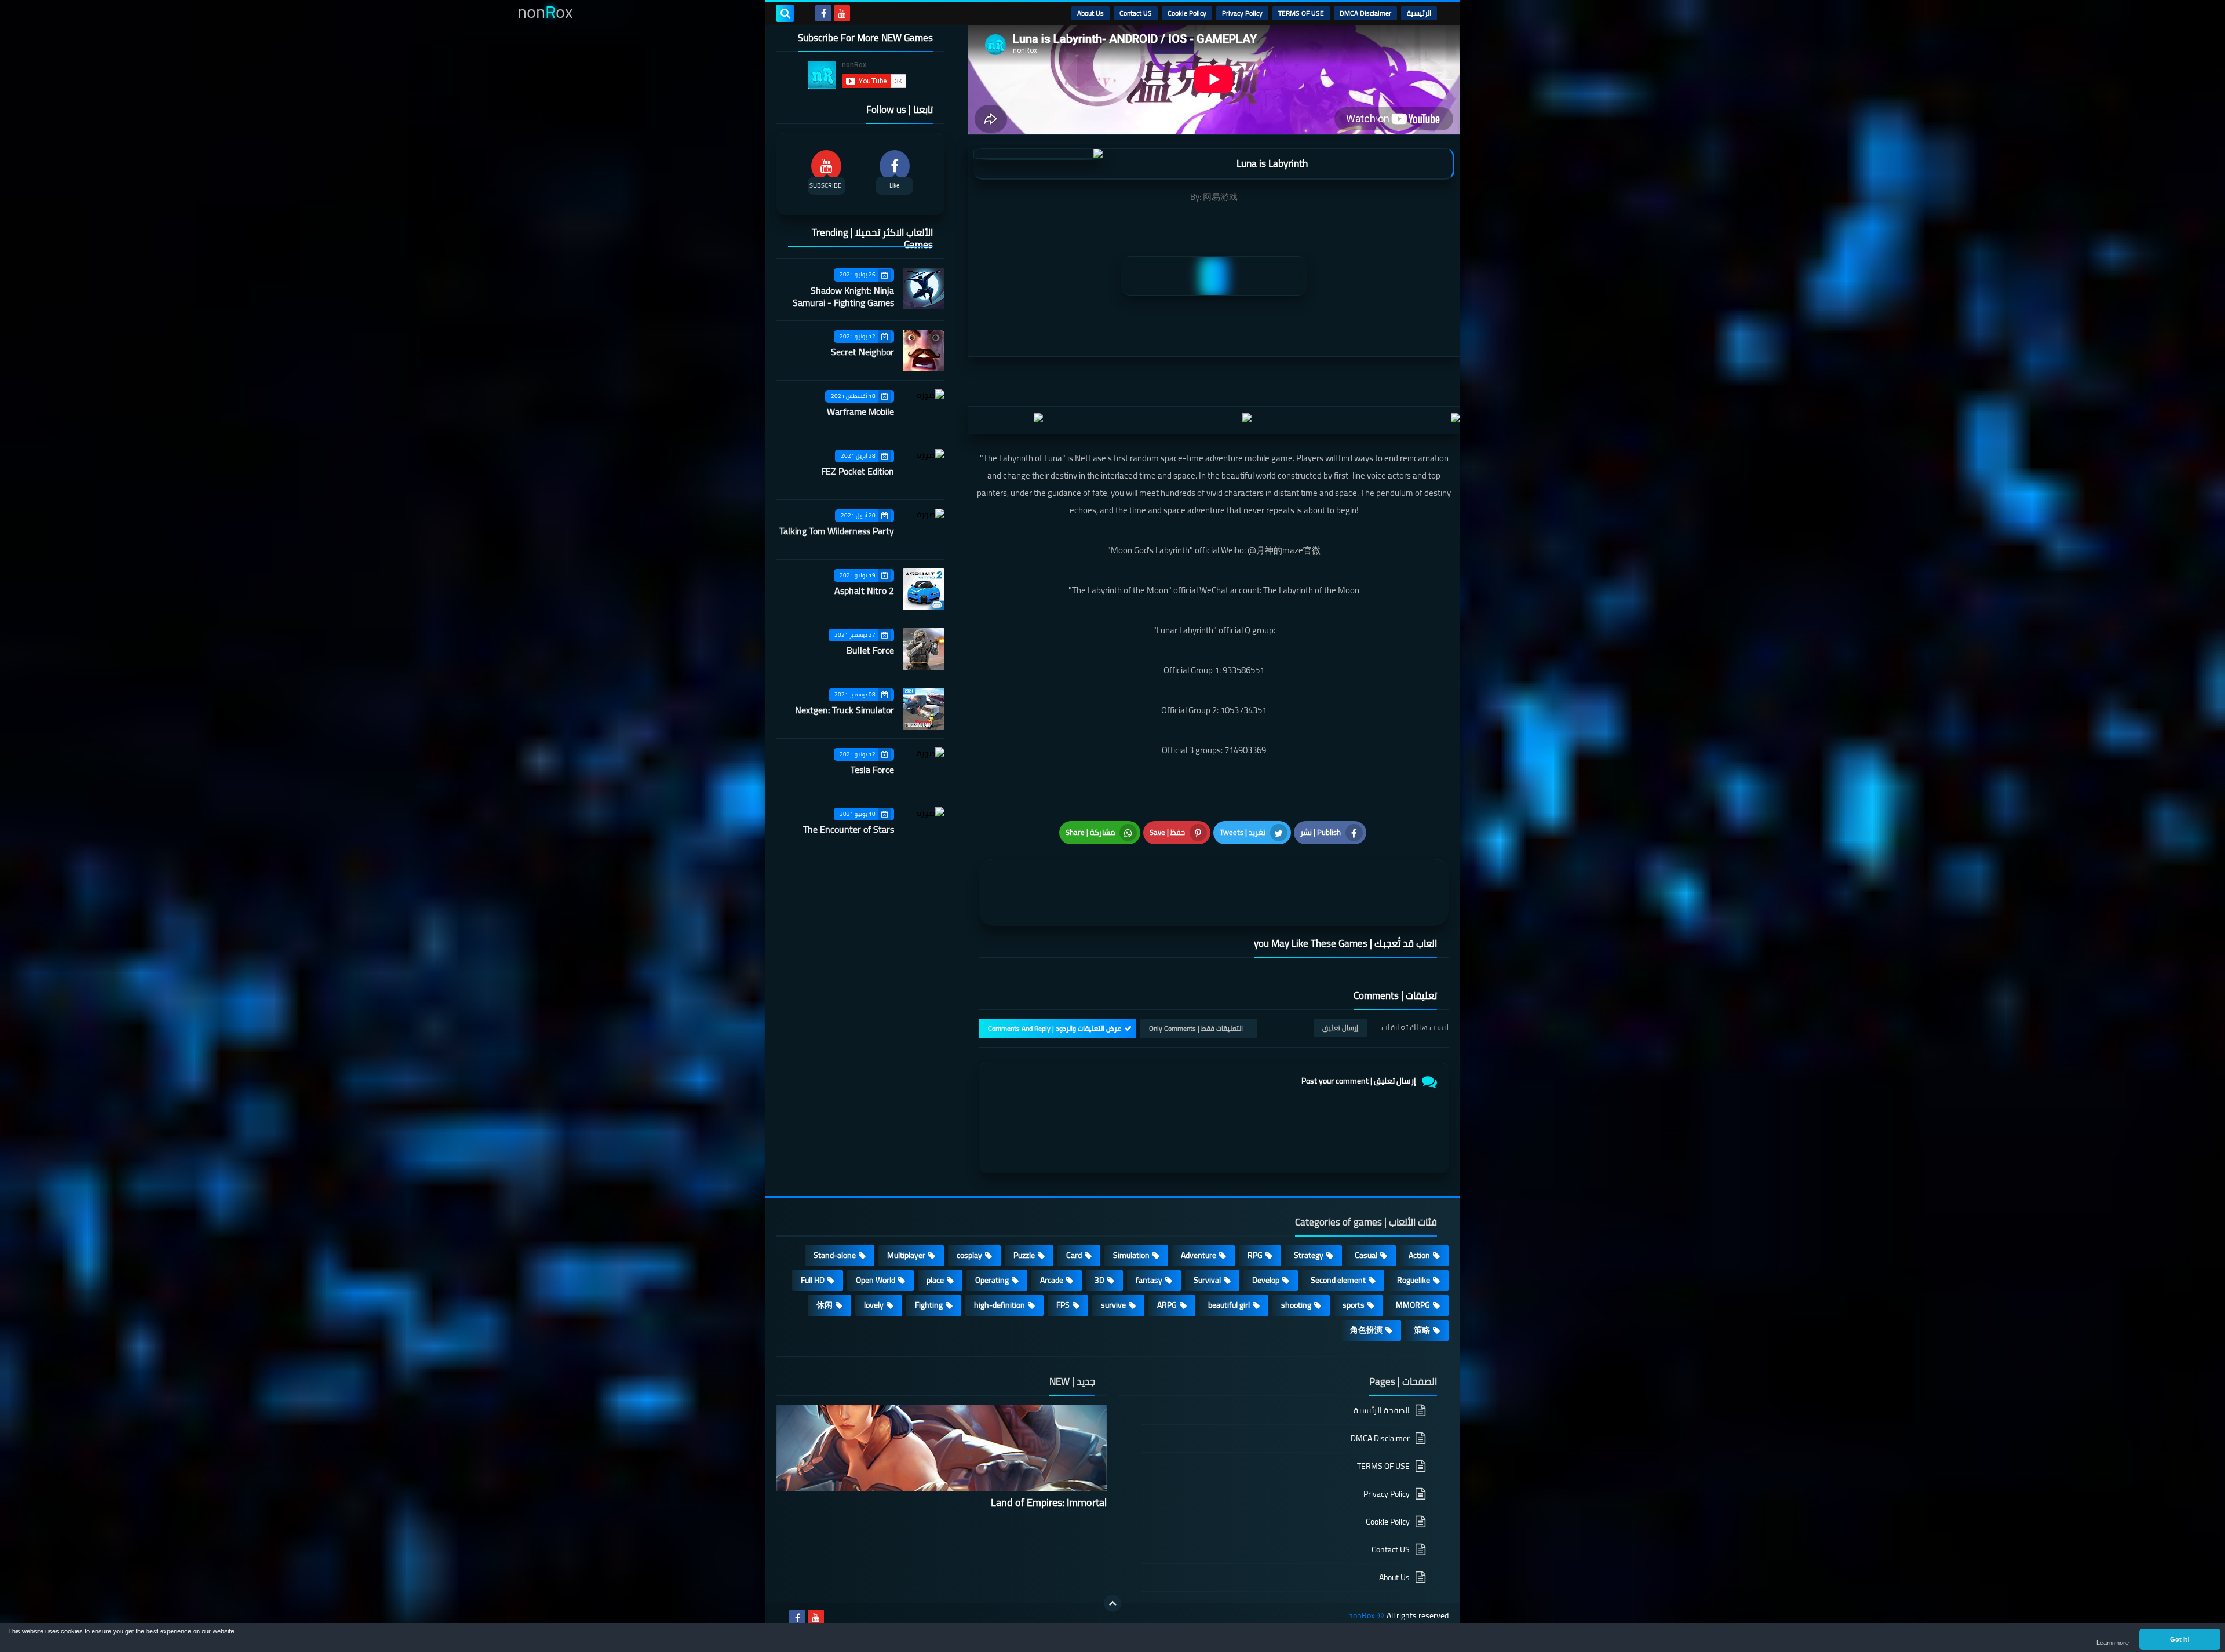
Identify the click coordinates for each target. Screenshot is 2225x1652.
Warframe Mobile (860, 411)
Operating (992, 1280)
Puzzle (1024, 1255)
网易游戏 (1220, 197)
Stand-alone (835, 1255)
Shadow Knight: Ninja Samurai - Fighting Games (843, 296)
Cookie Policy (1187, 13)
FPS (1063, 1305)
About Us (1090, 13)
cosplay (969, 1255)
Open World (876, 1280)
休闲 (825, 1305)
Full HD (813, 1280)
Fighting (929, 1305)
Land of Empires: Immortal (1049, 1502)
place (935, 1280)
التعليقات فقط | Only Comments (1196, 1028)
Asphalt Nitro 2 (864, 590)
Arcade (1052, 1280)
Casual (1366, 1255)
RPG (1255, 1255)
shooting (1296, 1305)
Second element (1338, 1280)
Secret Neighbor (862, 352)
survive (1113, 1305)
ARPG (1167, 1305)
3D (1099, 1280)
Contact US (1136, 13)
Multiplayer (906, 1255)
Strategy (1309, 1255)
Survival (1207, 1280)
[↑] (1112, 1603)
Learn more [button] (2113, 1643)
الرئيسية (1419, 13)
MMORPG (1413, 1305)
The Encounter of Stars (849, 829)
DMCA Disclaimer (1365, 13)
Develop (1266, 1280)
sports (1354, 1305)
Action (1419, 1255)
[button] (2180, 1639)
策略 (1422, 1330)
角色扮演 (1366, 1330)
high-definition (1000, 1305)
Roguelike (1414, 1280)
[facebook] (823, 13)
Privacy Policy (1242, 13)
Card (1074, 1255)
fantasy (1149, 1280)
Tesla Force (872, 770)
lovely (874, 1305)
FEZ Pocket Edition (858, 471)
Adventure (1199, 1255)
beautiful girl (1229, 1305)
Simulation (1131, 1255)
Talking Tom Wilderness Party (837, 531)
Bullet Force (870, 650)
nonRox (1361, 1616)
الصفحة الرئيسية (1382, 1411)
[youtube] (842, 13)
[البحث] (785, 13)
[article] (1099, 893)
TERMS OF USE (1301, 13)
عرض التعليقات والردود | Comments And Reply (1055, 1028)
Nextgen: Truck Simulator (845, 710)
